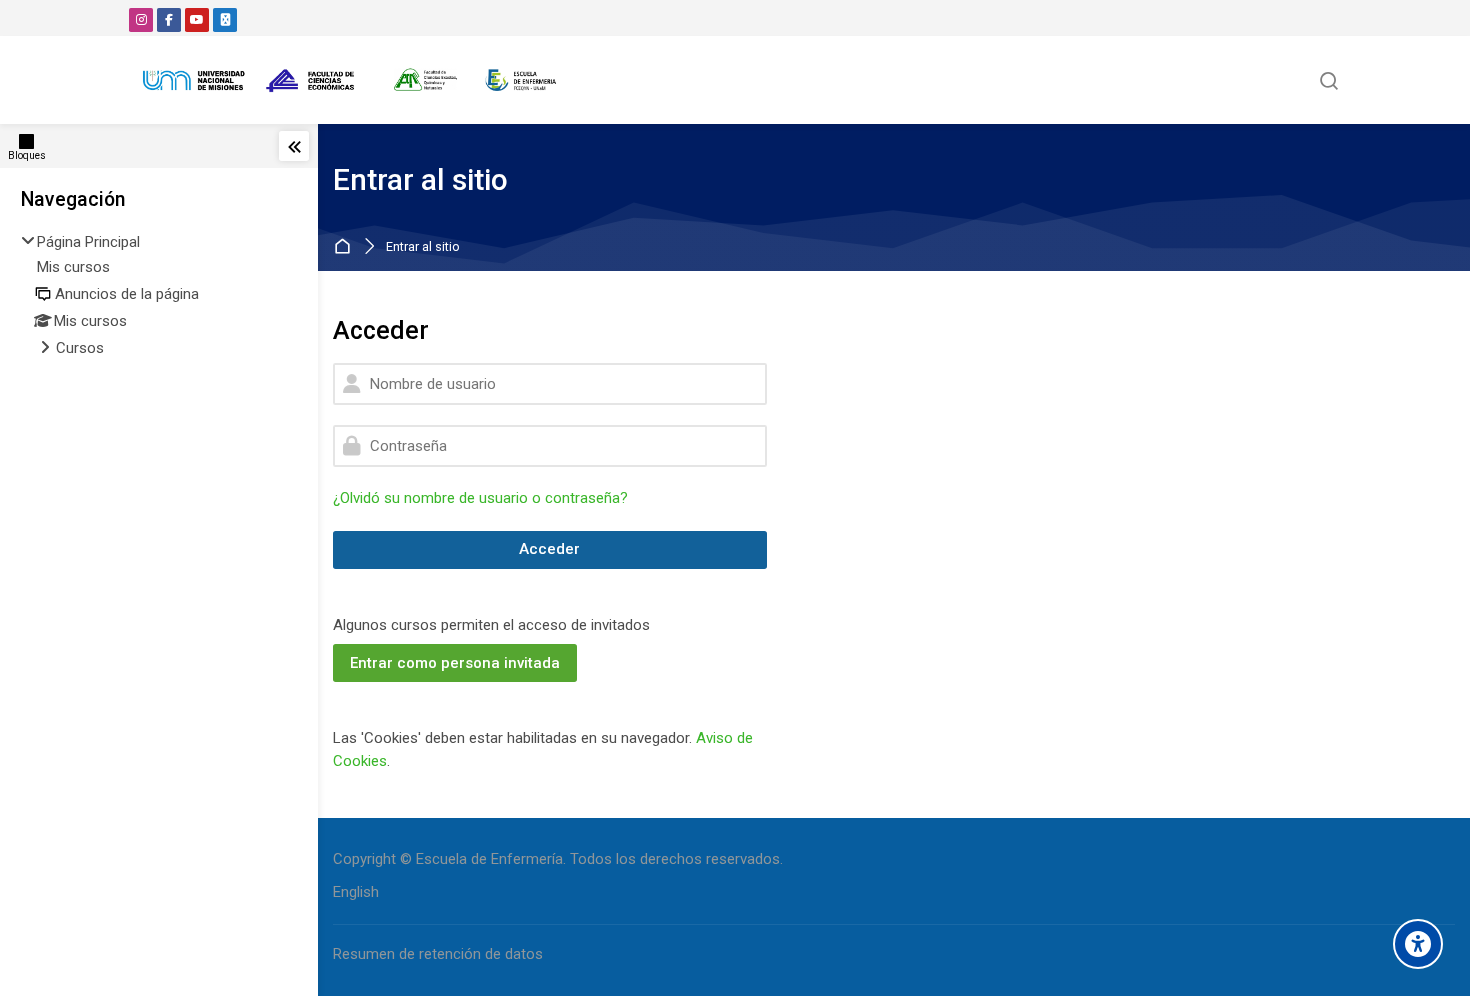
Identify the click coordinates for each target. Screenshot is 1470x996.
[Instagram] (141, 20)
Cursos (80, 348)
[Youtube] (197, 20)
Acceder (549, 549)
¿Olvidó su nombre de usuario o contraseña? (480, 498)
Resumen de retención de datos (438, 954)
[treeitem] (159, 296)
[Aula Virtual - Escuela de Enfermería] (350, 80)
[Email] (225, 20)
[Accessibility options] (1418, 944)
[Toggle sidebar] (294, 146)
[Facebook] (169, 20)
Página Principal (88, 242)
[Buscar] (1329, 80)
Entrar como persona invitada (455, 663)
